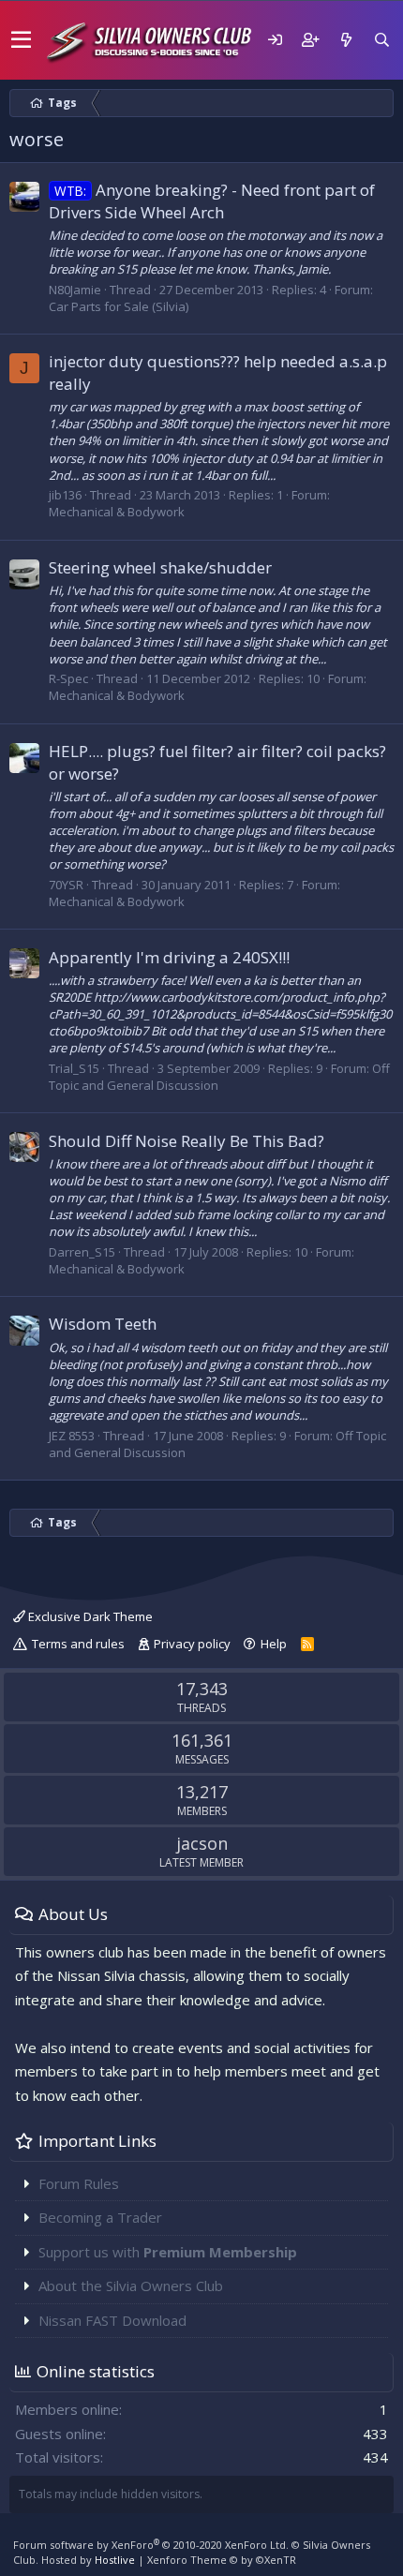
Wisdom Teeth (103, 1324)
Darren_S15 (82, 1252)
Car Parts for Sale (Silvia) (119, 306)
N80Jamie (75, 290)
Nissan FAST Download (112, 2320)
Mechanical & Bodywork (117, 512)
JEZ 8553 (72, 1436)
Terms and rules (78, 1644)
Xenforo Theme (222, 2560)
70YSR (66, 885)
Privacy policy (192, 1644)
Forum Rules (79, 2183)
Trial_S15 (74, 1068)
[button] (21, 40)
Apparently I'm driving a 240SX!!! (169, 957)
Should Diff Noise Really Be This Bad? (187, 1141)
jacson (202, 1843)
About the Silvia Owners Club (131, 2286)
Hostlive (115, 2560)
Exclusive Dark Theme (89, 1616)
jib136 (65, 495)
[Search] (381, 40)
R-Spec (68, 678)
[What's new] (346, 40)
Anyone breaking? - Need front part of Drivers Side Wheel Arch (212, 201)
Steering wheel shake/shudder (160, 567)
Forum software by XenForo (151, 2545)
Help (274, 1644)
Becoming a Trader (100, 2217)
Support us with (168, 2252)
